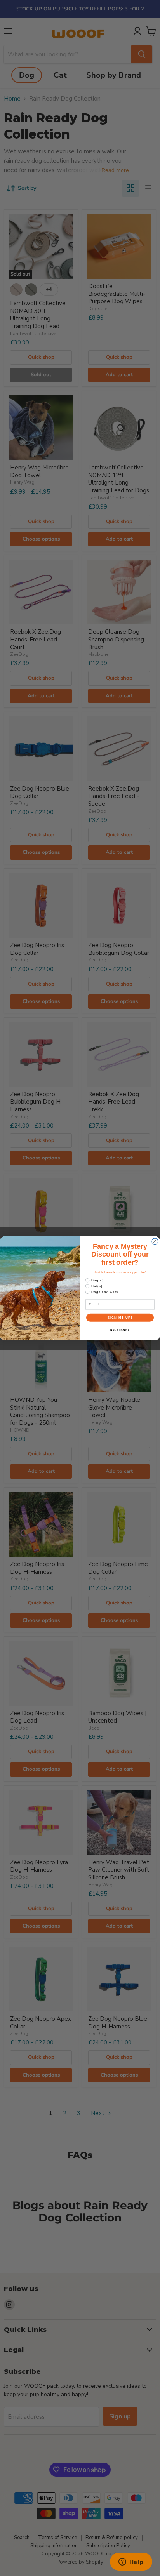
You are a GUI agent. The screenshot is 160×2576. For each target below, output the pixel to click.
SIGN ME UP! (120, 1317)
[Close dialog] (155, 1241)
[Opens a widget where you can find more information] (131, 2562)
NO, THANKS (120, 1330)
